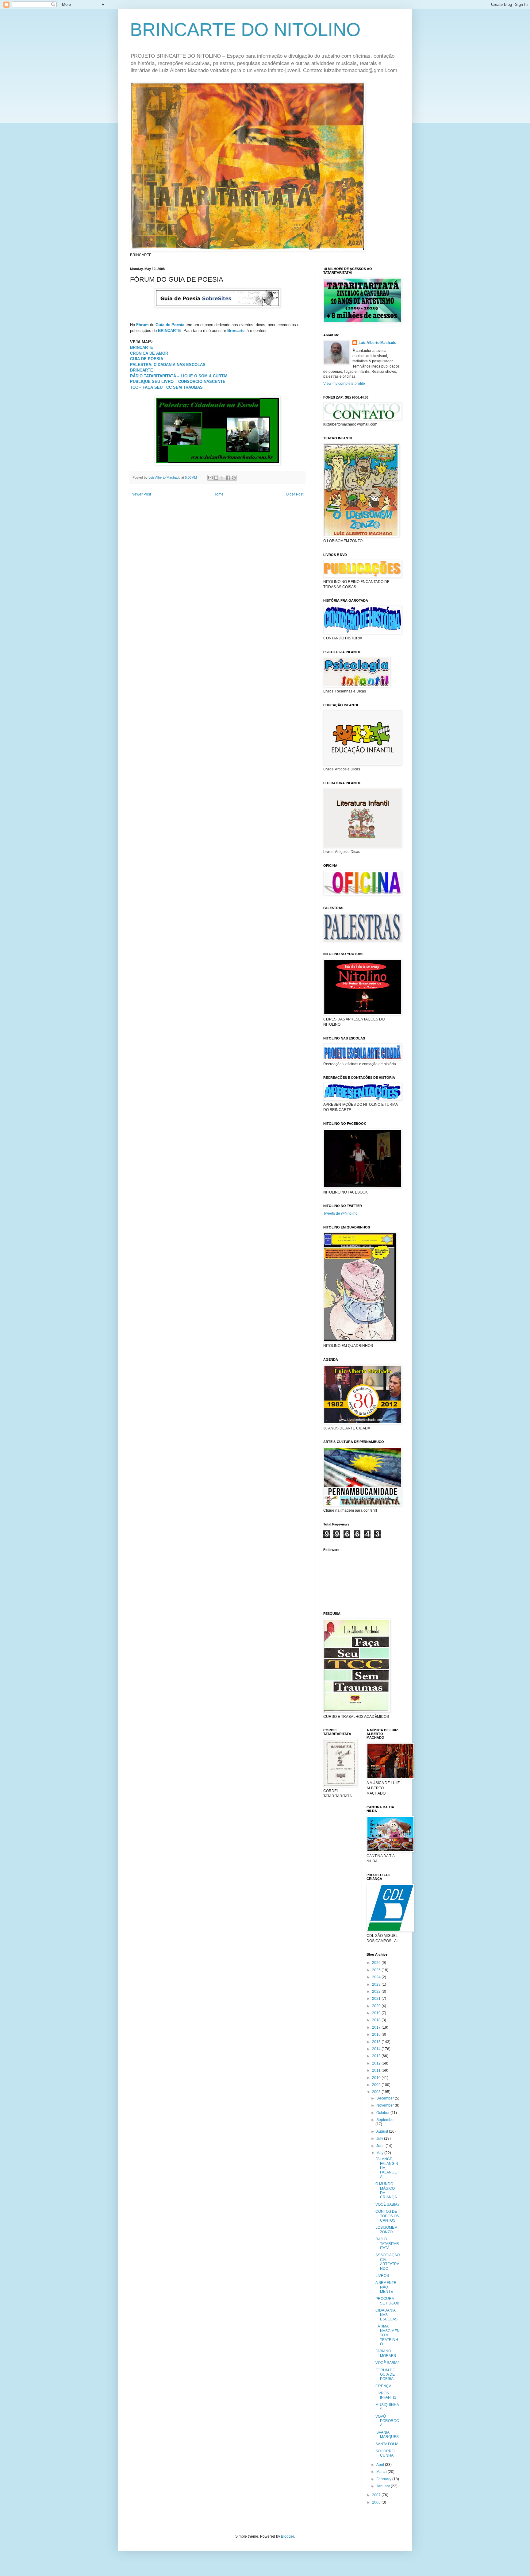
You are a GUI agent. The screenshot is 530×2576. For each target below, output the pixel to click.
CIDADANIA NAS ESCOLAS (386, 2315)
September (386, 2120)
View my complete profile (344, 384)
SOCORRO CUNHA (385, 2453)
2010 (377, 2078)
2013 (377, 2056)
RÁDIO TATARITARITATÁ (387, 2244)
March (382, 2472)
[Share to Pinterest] (234, 478)
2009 (377, 2085)
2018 (377, 2020)
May (380, 2153)
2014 (377, 2049)
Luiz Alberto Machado (377, 343)
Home (219, 494)
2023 (377, 1984)
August (383, 2131)
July (380, 2138)
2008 (377, 2092)
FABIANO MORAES (386, 2353)
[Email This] (210, 478)
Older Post (295, 494)
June (381, 2146)
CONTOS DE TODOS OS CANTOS (387, 2216)
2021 (377, 1999)
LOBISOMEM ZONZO (386, 2230)
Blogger (287, 2536)
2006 (377, 2502)
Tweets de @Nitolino (340, 1213)
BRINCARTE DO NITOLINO (245, 30)
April (381, 2465)
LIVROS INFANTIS (386, 2395)
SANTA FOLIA (387, 2444)
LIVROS (382, 2276)
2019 (377, 2013)
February (384, 2479)
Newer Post (141, 494)
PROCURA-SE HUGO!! (387, 2301)
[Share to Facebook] (228, 478)
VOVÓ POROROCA (387, 2421)
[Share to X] (222, 478)
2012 (377, 2063)
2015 (377, 2042)
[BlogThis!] (216, 478)
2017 (377, 2027)
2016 (377, 2034)
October (383, 2113)
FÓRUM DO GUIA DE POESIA (385, 2375)
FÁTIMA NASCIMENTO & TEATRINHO (388, 2335)
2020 (377, 2006)
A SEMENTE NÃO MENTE (386, 2287)
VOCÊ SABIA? (388, 2204)
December (386, 2098)
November (386, 2105)
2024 (377, 1977)
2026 (377, 1963)
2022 (377, 1992)
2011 (377, 2070)
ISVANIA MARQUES (387, 2435)
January (384, 2486)
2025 (377, 1970)
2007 (377, 2495)
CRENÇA (383, 2386)
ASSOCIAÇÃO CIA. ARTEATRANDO (388, 2262)
